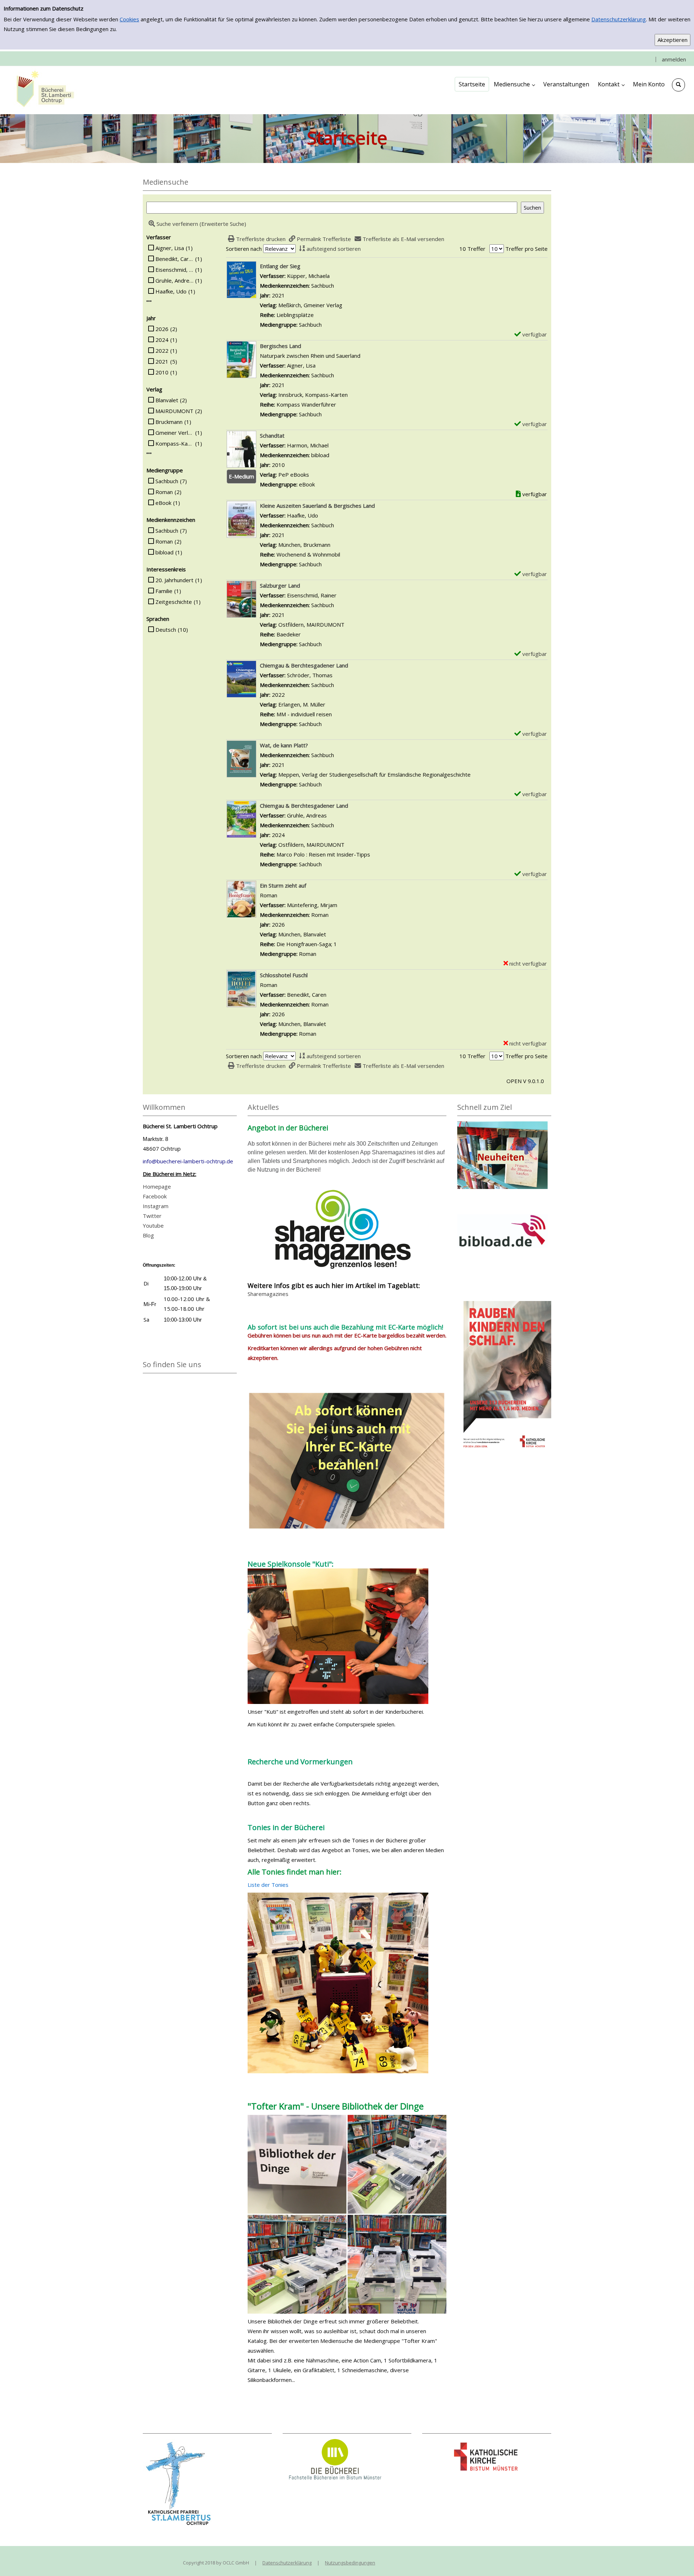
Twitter (152, 1216)
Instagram (156, 1206)
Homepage (157, 1186)
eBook (163, 503)
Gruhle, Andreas (174, 280)
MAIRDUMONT (174, 411)
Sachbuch (167, 481)
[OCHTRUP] (43, 90)
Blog (148, 1235)
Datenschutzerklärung (619, 19)
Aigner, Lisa (170, 248)
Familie (164, 591)
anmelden (674, 59)
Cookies (129, 19)
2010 (162, 372)
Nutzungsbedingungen (350, 2563)
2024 (162, 340)
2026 (162, 329)
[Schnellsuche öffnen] (678, 85)
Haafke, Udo (171, 291)
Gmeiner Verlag (174, 433)
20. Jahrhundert (174, 580)
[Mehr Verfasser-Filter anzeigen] (149, 301)
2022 (162, 351)
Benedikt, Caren (174, 259)
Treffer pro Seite (526, 249)
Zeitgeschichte (174, 602)
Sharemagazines (268, 1294)
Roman (164, 492)
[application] (514, 84)
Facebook (155, 1196)
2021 (162, 361)
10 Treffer (472, 249)
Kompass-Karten (174, 443)
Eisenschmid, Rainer (174, 270)
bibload (164, 552)
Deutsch (166, 630)
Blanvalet (167, 400)
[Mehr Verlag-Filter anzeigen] (149, 453)
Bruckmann (169, 422)
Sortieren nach (244, 249)
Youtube (153, 1225)
